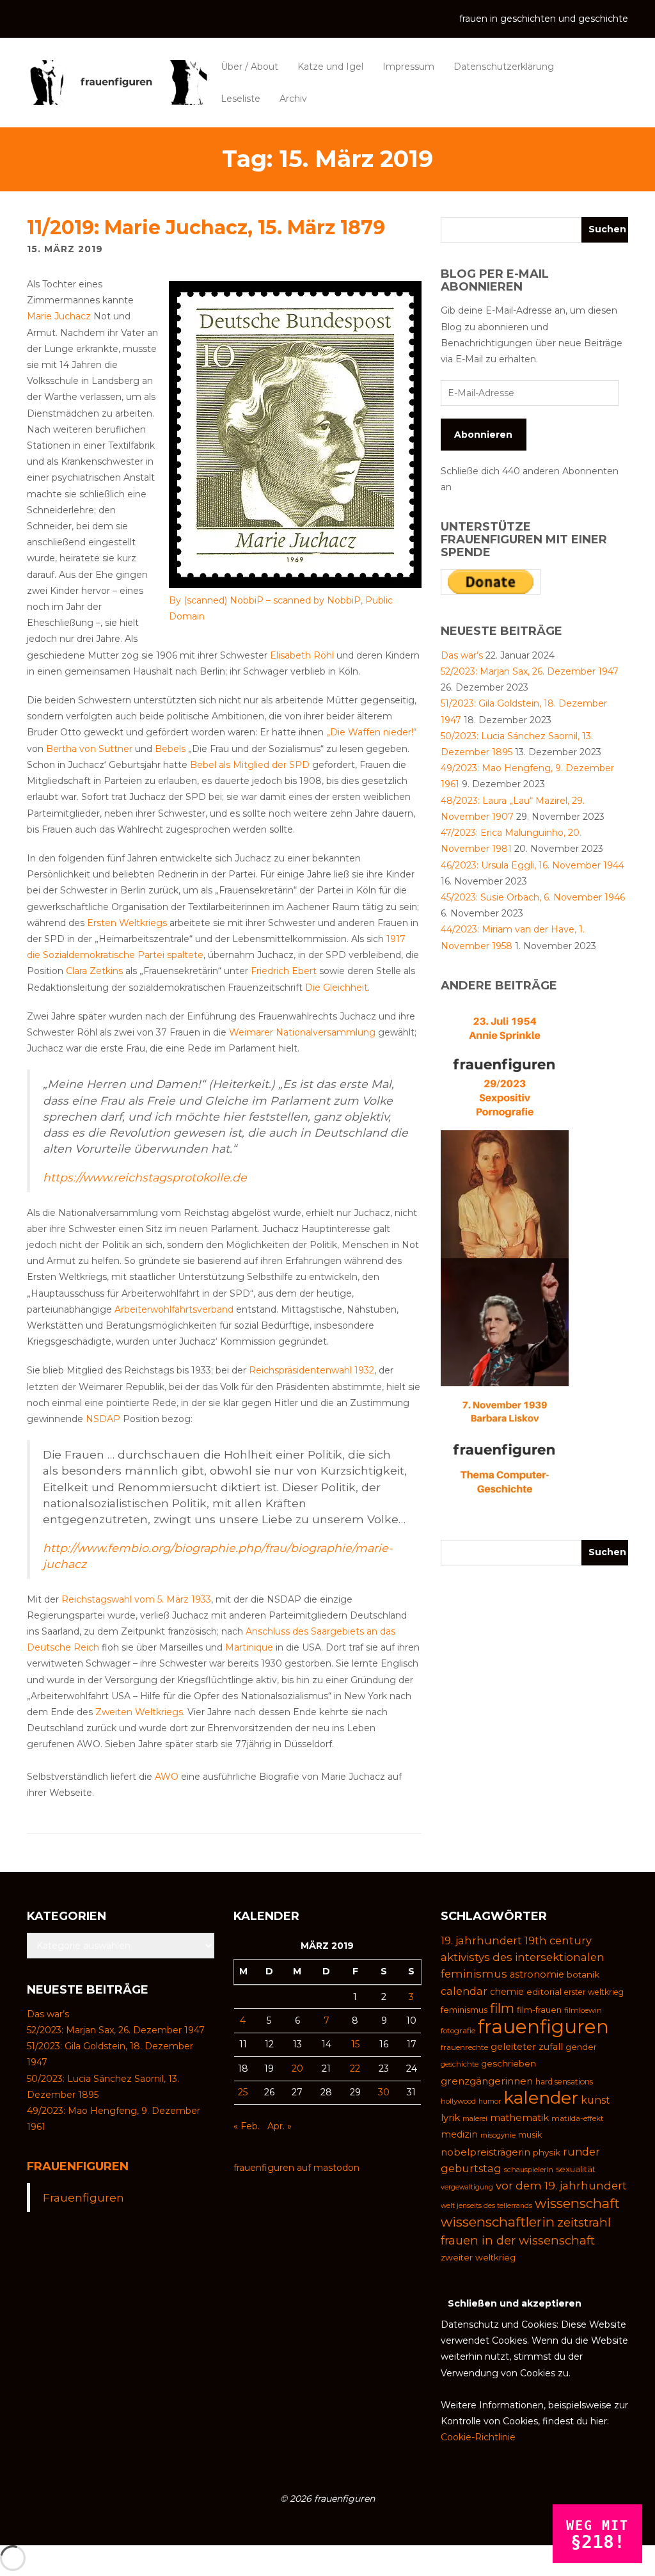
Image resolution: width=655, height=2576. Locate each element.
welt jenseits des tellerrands (486, 2206)
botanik (583, 1974)
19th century (558, 1940)
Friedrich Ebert (284, 971)
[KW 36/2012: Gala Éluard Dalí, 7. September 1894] (505, 1193)
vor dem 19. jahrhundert (561, 2186)
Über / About (249, 67)
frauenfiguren (543, 2027)
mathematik (519, 2118)
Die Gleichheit (336, 988)
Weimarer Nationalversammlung (302, 1032)
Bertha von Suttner (89, 749)
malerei (475, 2118)
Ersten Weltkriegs (127, 923)
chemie (507, 1992)
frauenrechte (464, 2047)
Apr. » (280, 2126)
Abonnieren (483, 435)
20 (297, 2068)
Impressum (408, 67)
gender (581, 2047)
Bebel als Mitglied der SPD (250, 765)
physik (547, 2152)
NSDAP (103, 1419)
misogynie (498, 2135)
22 (355, 2068)
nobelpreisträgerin (485, 2152)
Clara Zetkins (94, 971)
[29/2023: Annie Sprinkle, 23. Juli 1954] (505, 1065)
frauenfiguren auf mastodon (296, 2168)
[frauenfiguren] (117, 83)
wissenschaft (577, 2203)
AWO (167, 1777)
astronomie (537, 1974)
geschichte (460, 2064)
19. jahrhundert (481, 1940)
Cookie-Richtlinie (478, 2437)
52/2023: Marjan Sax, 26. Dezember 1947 (530, 671)
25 (243, 2092)
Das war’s (462, 655)
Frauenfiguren (78, 2166)
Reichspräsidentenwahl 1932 (312, 1370)
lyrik (450, 2117)
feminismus (464, 2010)
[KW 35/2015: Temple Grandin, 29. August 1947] (505, 1321)
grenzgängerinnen (487, 2081)
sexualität (576, 2169)
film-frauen (539, 2010)
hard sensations (564, 2082)
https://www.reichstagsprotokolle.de (145, 1177)
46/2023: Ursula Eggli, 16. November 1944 (533, 865)
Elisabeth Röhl (302, 655)
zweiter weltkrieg (478, 2257)
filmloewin (583, 2010)
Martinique (249, 1647)
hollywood (458, 2101)
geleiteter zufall (527, 2047)
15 (355, 2044)
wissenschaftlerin (498, 2222)
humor (490, 2101)
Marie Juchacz (59, 316)
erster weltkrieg (594, 1992)
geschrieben (509, 2063)
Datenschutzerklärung (504, 67)
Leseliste (241, 99)
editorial (544, 1992)
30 (384, 2092)
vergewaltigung (467, 2187)
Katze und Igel (330, 67)
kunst (596, 2100)
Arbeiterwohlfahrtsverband (174, 1309)
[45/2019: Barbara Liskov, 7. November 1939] (505, 1449)
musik (530, 2135)
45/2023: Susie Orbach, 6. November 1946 (533, 897)
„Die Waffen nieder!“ (371, 732)
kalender (541, 2098)
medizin (459, 2134)
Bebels (170, 749)
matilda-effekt (578, 2118)
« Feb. (247, 2126)
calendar (464, 1991)
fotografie (458, 2031)
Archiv (293, 99)
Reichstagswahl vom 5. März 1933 (136, 1599)
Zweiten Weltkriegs (139, 1712)
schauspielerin (529, 2170)
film (502, 2008)
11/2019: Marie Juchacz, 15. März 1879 (206, 228)
